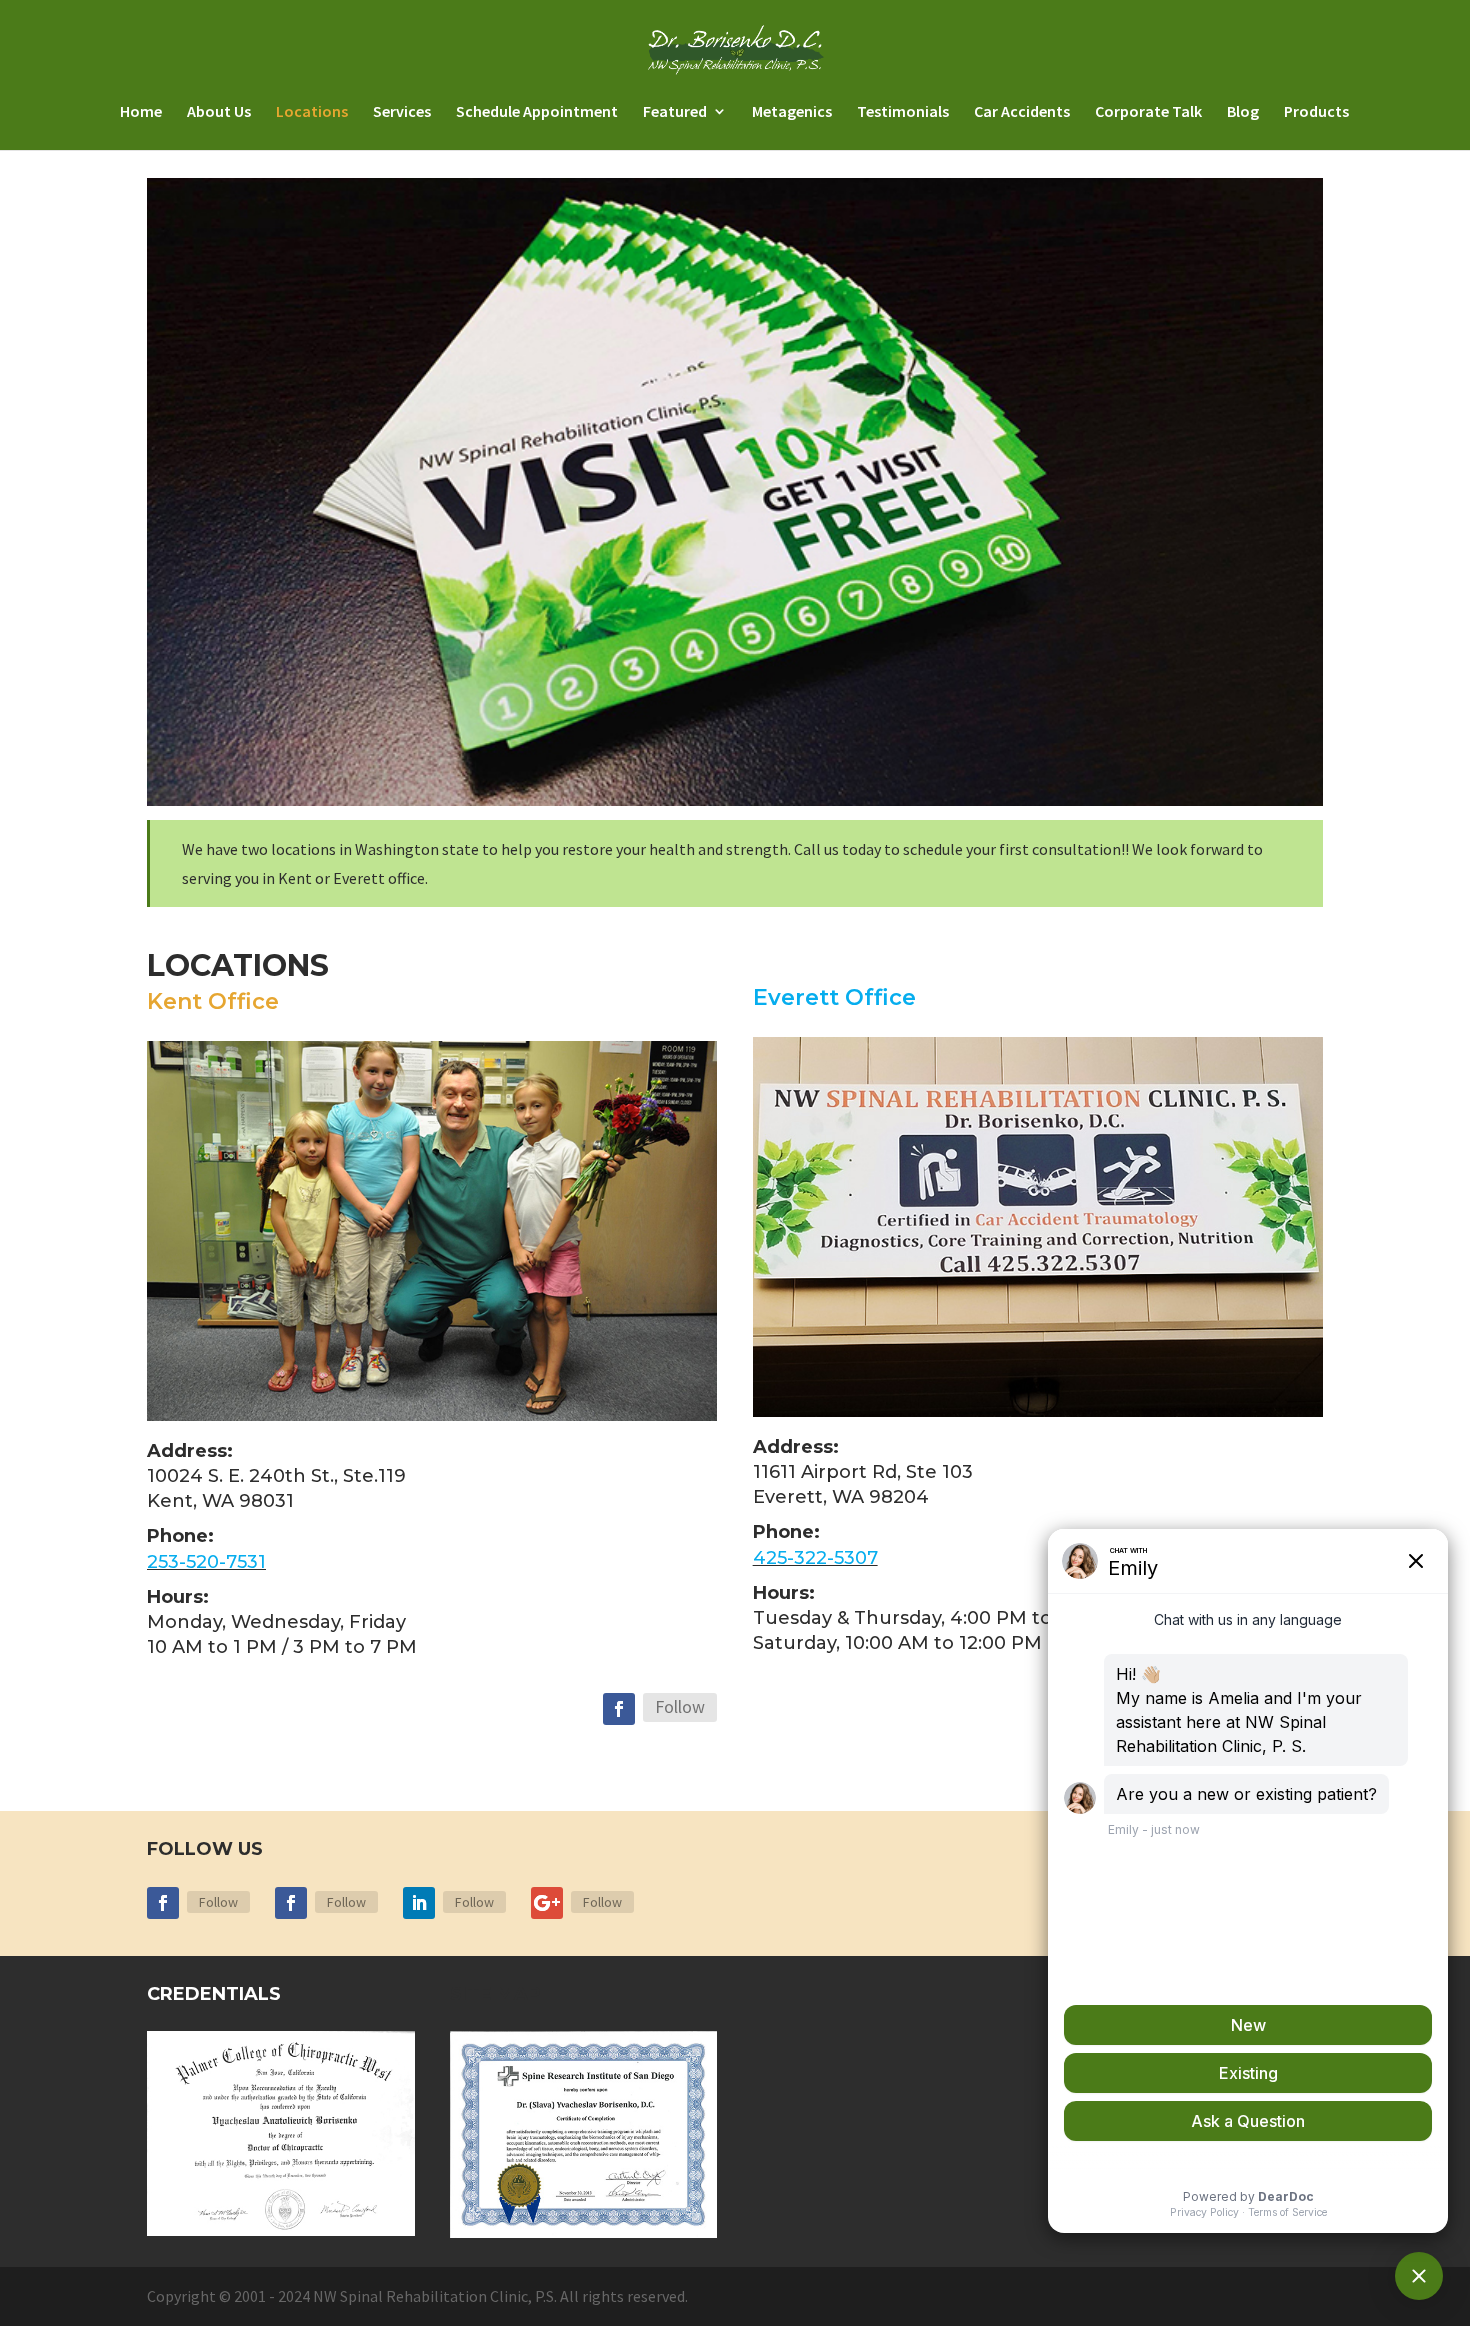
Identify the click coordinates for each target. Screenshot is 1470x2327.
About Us (219, 112)
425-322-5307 (815, 1558)
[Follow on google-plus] (547, 1903)
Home (141, 112)
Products (1316, 112)
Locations (312, 112)
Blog (1243, 112)
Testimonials (903, 112)
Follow (680, 1706)
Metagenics (792, 112)
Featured (675, 112)
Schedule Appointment (537, 112)
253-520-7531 (206, 1562)
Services (402, 112)
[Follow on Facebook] (619, 1709)
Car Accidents (1022, 112)
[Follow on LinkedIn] (419, 1903)
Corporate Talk (1148, 112)
